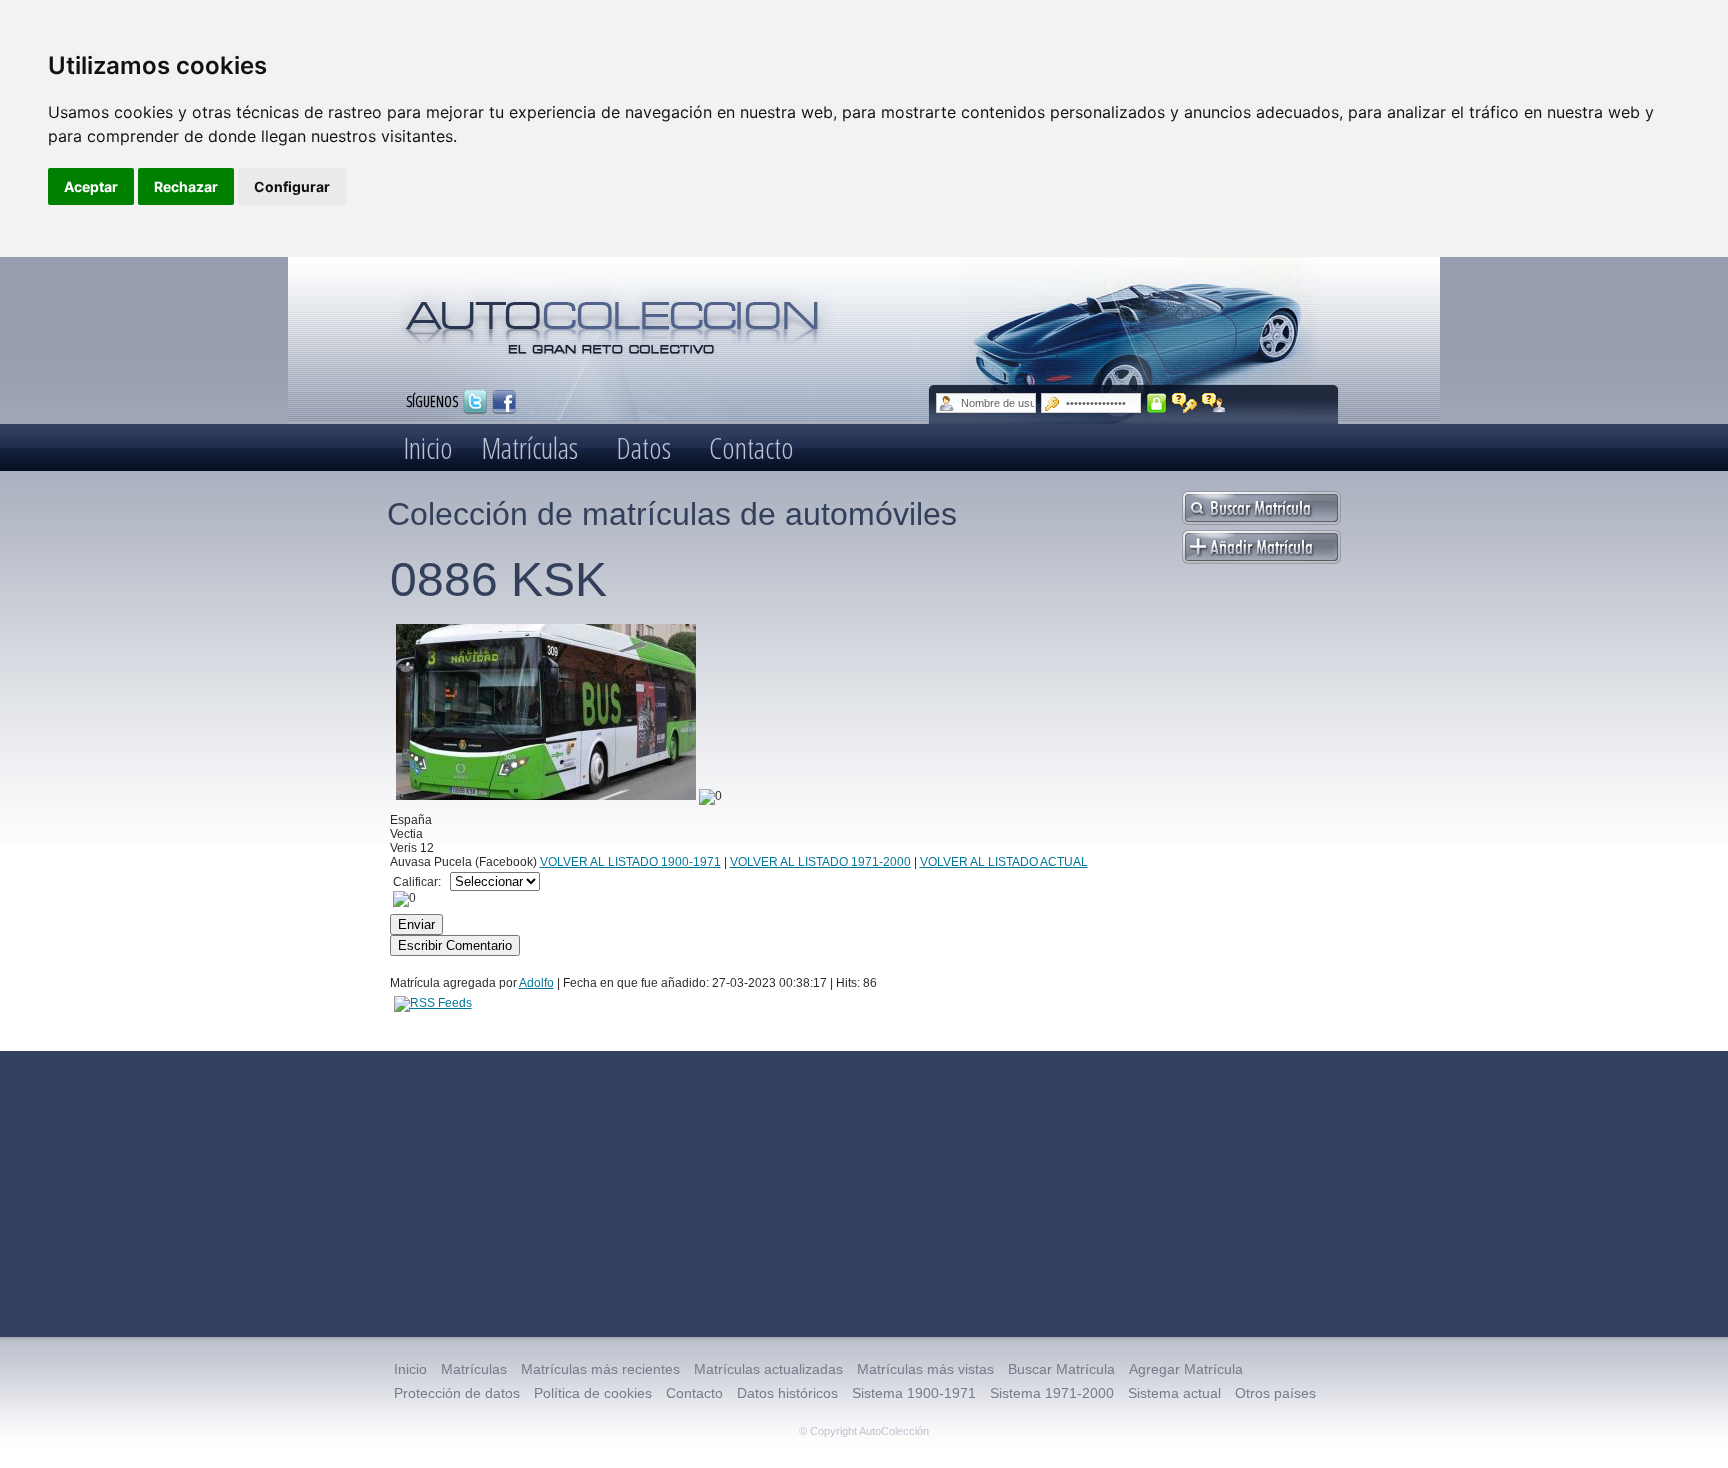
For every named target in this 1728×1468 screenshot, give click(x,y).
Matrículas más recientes (600, 1369)
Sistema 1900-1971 (914, 1393)
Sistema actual (1174, 1393)
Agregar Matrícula (1186, 1369)
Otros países (1275, 1393)
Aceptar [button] (91, 186)
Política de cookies (593, 1393)
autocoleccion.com (613, 320)
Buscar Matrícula (1061, 1369)
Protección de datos (457, 1393)
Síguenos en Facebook (504, 402)
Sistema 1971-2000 (1052, 1393)
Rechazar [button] (186, 186)
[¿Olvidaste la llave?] (1184, 403)
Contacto (751, 447)
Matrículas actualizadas (768, 1369)
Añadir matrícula (1262, 547)
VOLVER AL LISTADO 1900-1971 (630, 862)
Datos (643, 447)
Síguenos (432, 400)
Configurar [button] (292, 186)
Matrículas (529, 447)
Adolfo (536, 983)
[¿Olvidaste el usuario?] (1214, 403)
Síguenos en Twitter (475, 402)
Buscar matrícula (1262, 508)
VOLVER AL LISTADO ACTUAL (1004, 862)
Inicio (428, 447)
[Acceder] (1156, 403)
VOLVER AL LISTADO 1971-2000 (820, 862)
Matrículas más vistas (925, 1369)
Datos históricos (787, 1393)
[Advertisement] (864, 1194)
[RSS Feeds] (433, 1003)
